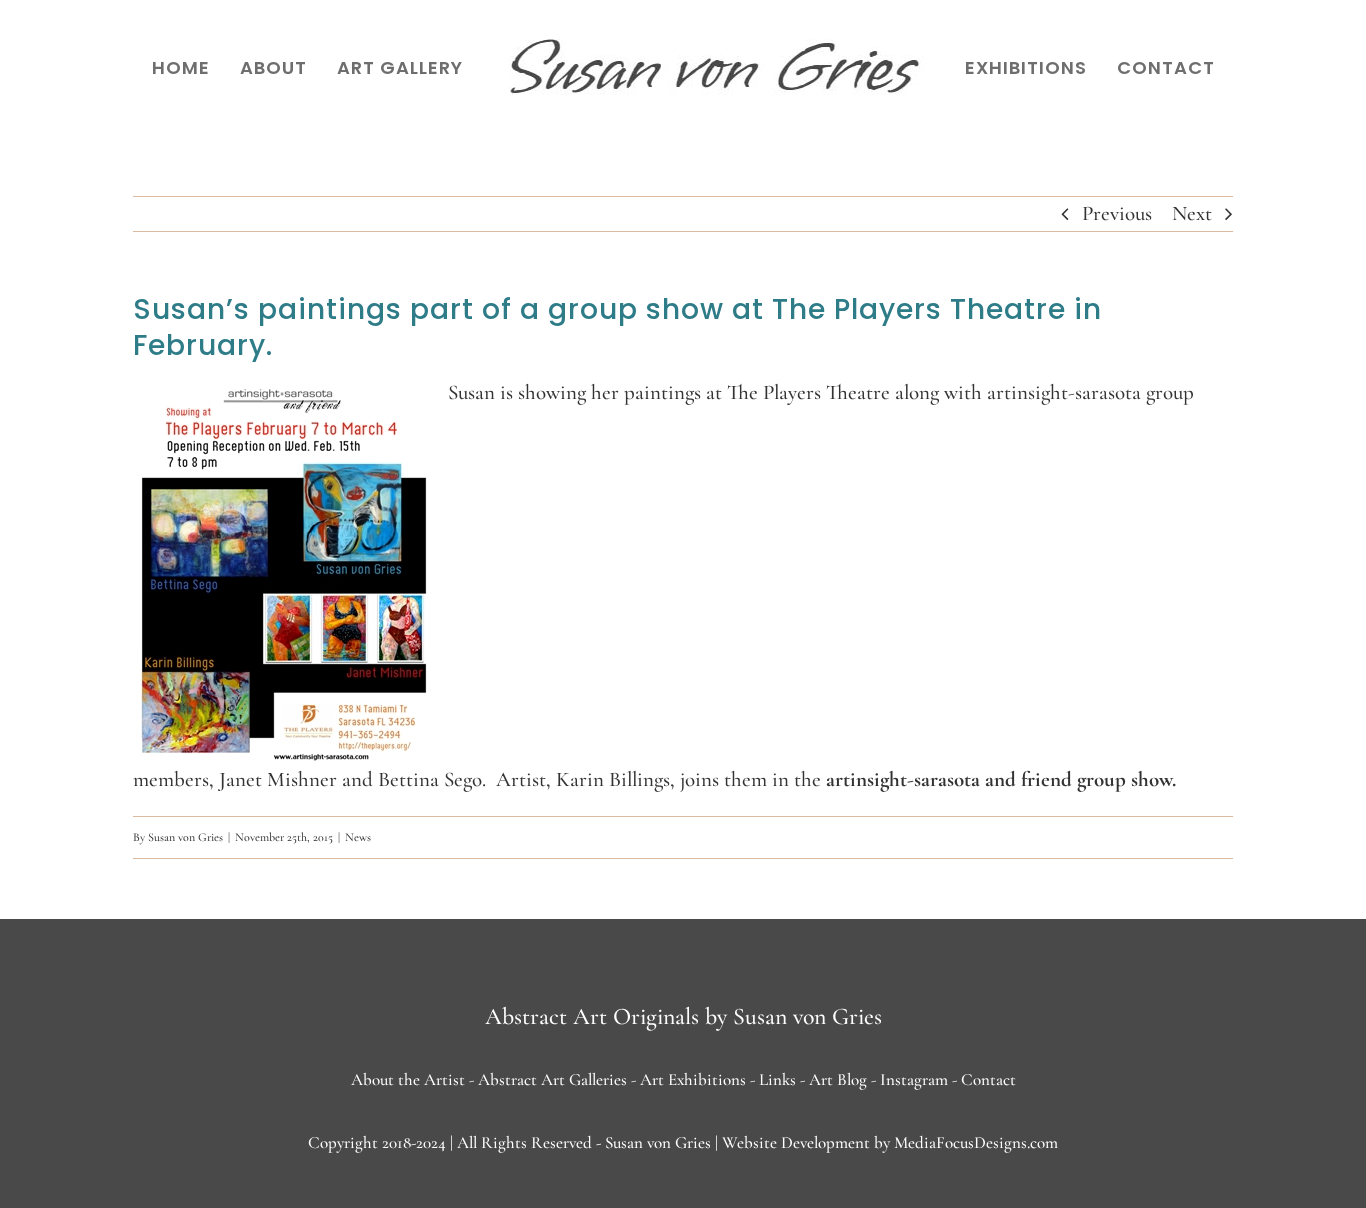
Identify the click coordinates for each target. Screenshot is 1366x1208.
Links (777, 1079)
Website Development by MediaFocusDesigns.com (890, 1142)
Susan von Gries (185, 837)
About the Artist (408, 1079)
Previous (1117, 213)
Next (1192, 213)
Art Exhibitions (693, 1079)
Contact (988, 1079)
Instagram (914, 1079)
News (358, 837)
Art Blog (838, 1079)
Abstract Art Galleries (552, 1079)
